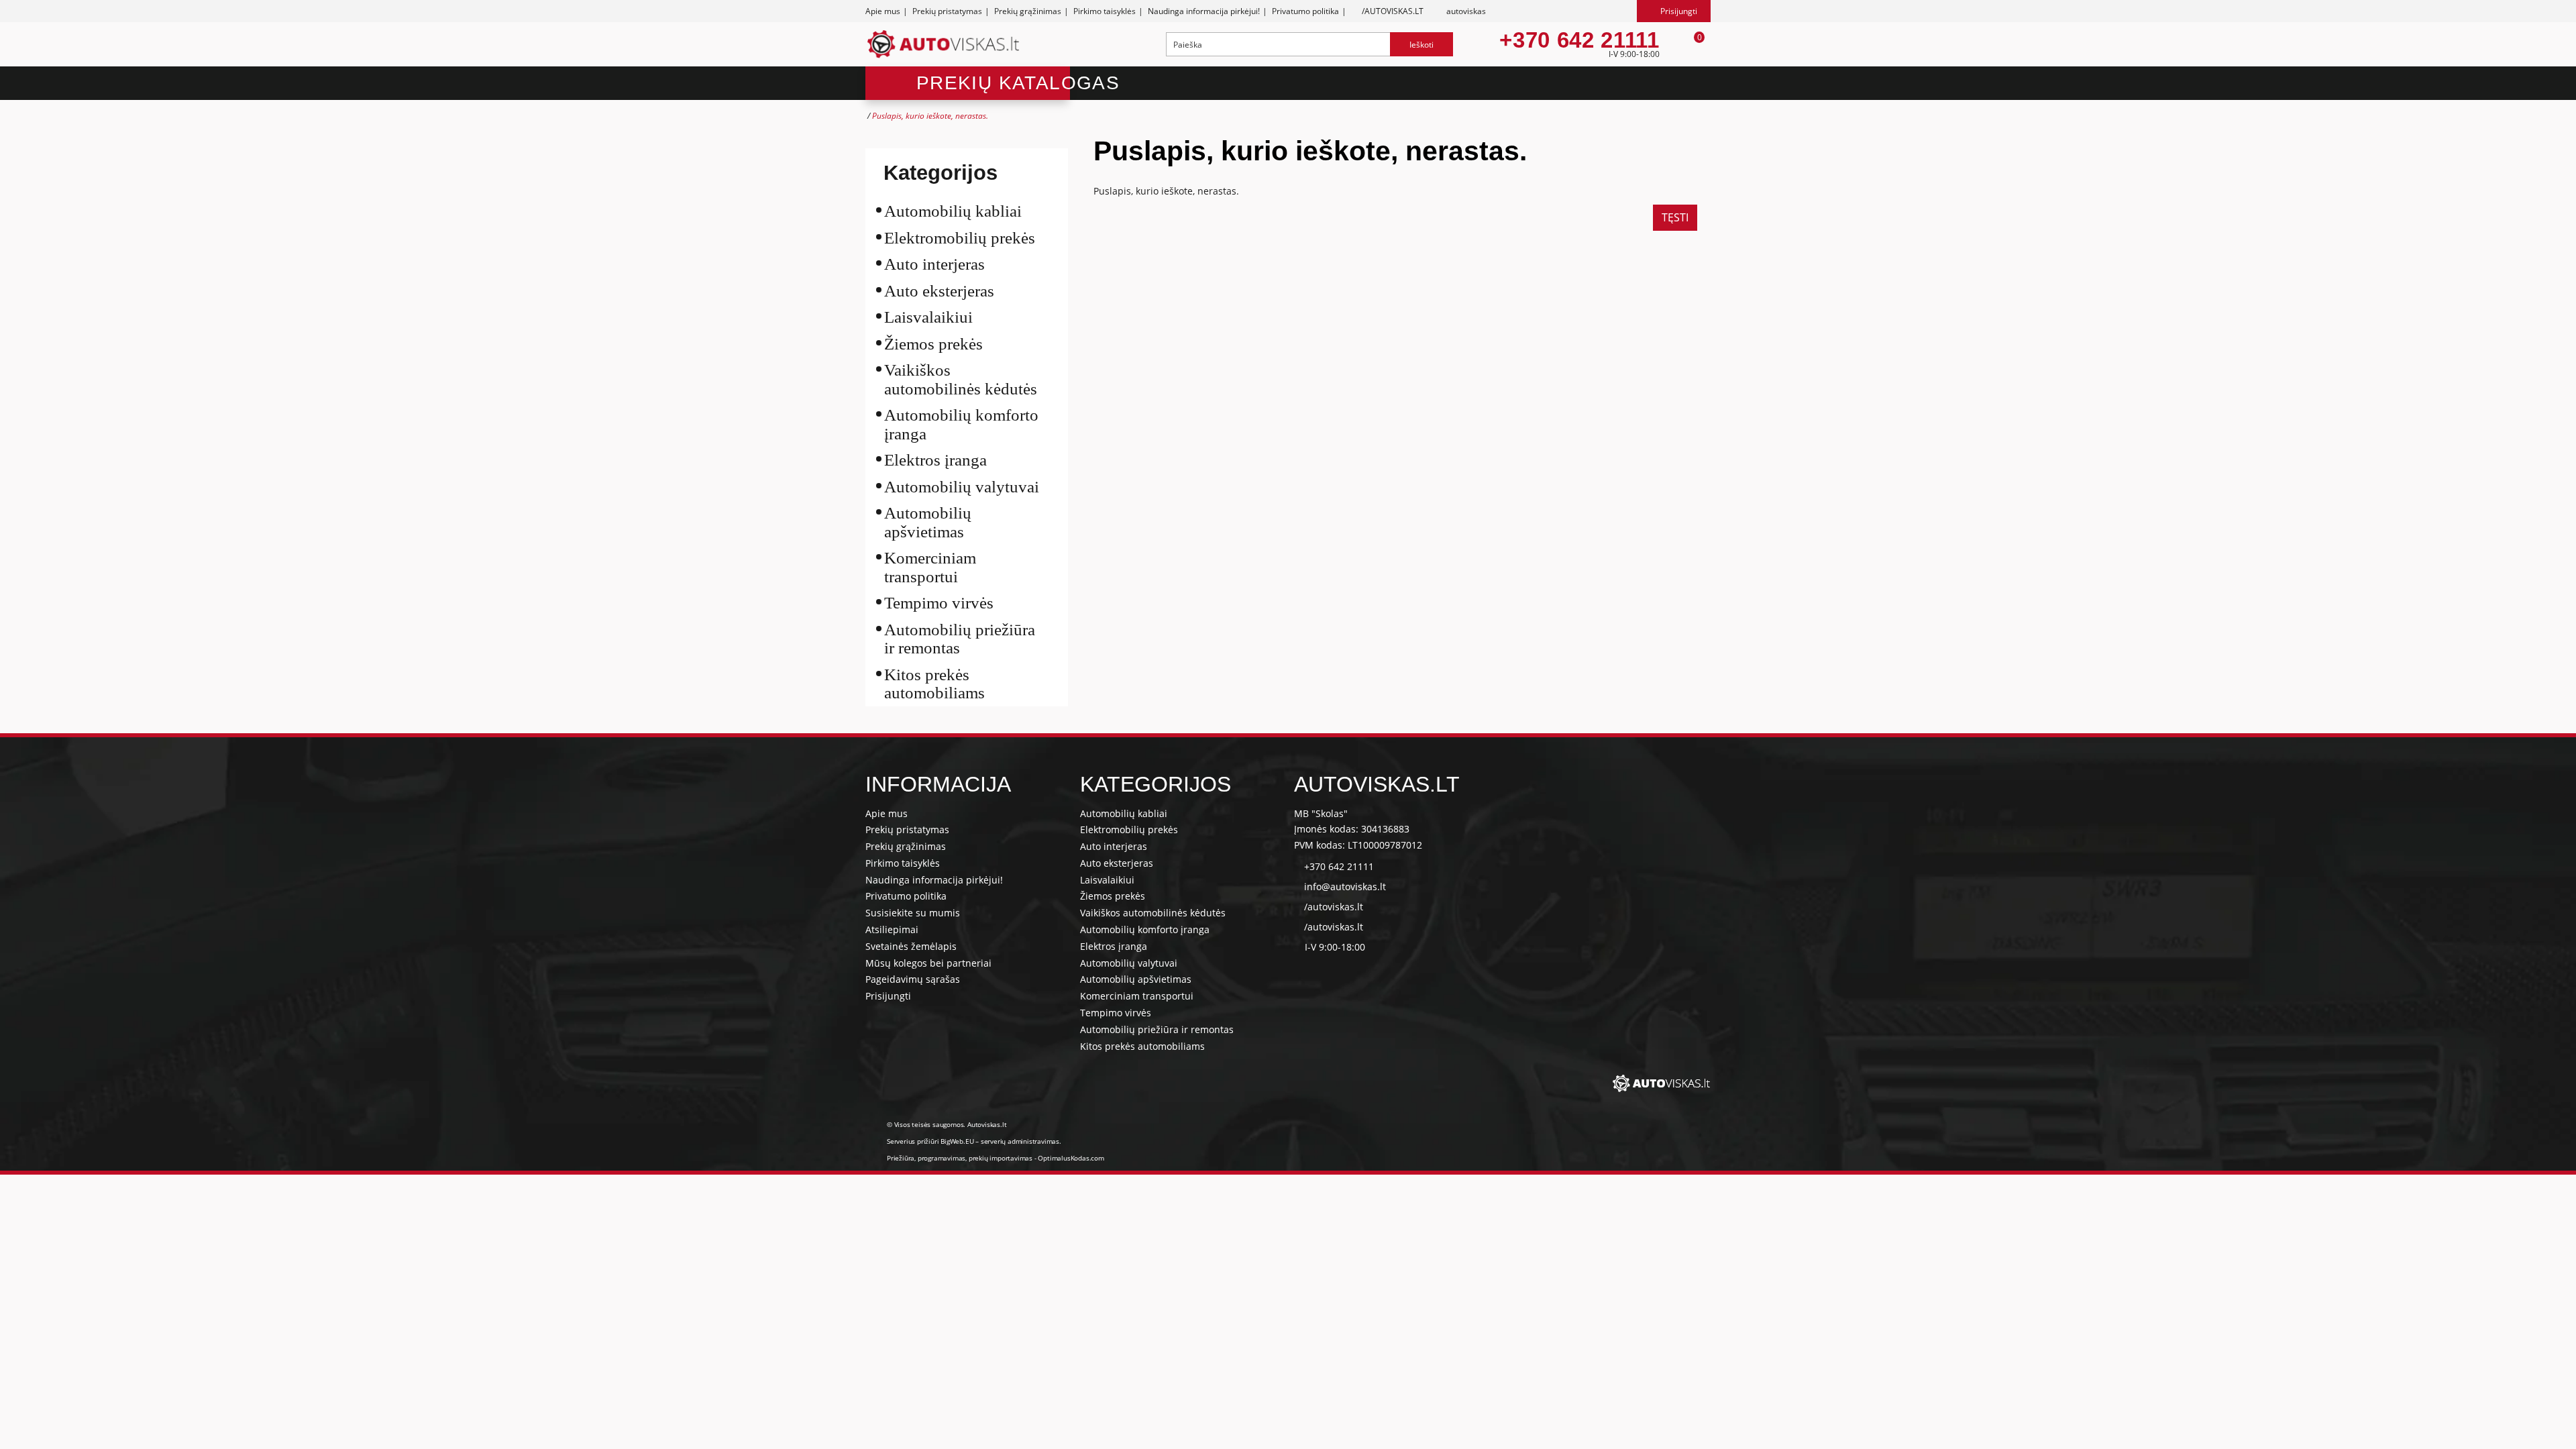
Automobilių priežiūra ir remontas (960, 639)
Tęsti (1675, 217)
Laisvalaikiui (928, 317)
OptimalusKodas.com (1071, 1158)
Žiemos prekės (933, 344)
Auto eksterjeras (939, 291)
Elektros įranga (935, 460)
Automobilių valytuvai (962, 487)
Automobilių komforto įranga (961, 424)
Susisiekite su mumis (913, 913)
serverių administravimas (1020, 1141)
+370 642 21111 (1579, 40)
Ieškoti (1421, 45)
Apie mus (883, 11)
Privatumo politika (1305, 11)
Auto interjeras (934, 264)
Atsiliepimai (892, 929)
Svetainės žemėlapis (911, 946)
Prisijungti (888, 996)
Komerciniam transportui (930, 567)
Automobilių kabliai (953, 211)
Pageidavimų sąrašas (913, 979)
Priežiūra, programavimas (926, 1158)
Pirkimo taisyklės (1105, 11)
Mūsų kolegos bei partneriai (928, 963)
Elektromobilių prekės (960, 238)
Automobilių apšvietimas (928, 522)
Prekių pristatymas (947, 11)
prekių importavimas (1001, 1158)
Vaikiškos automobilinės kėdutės (961, 379)
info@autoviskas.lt (1345, 887)
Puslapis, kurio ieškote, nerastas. (930, 116)
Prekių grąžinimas (1028, 11)
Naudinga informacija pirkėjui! (1204, 11)
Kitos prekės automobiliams (934, 684)
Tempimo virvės (939, 603)
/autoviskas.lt (1334, 907)
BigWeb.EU (957, 1141)
